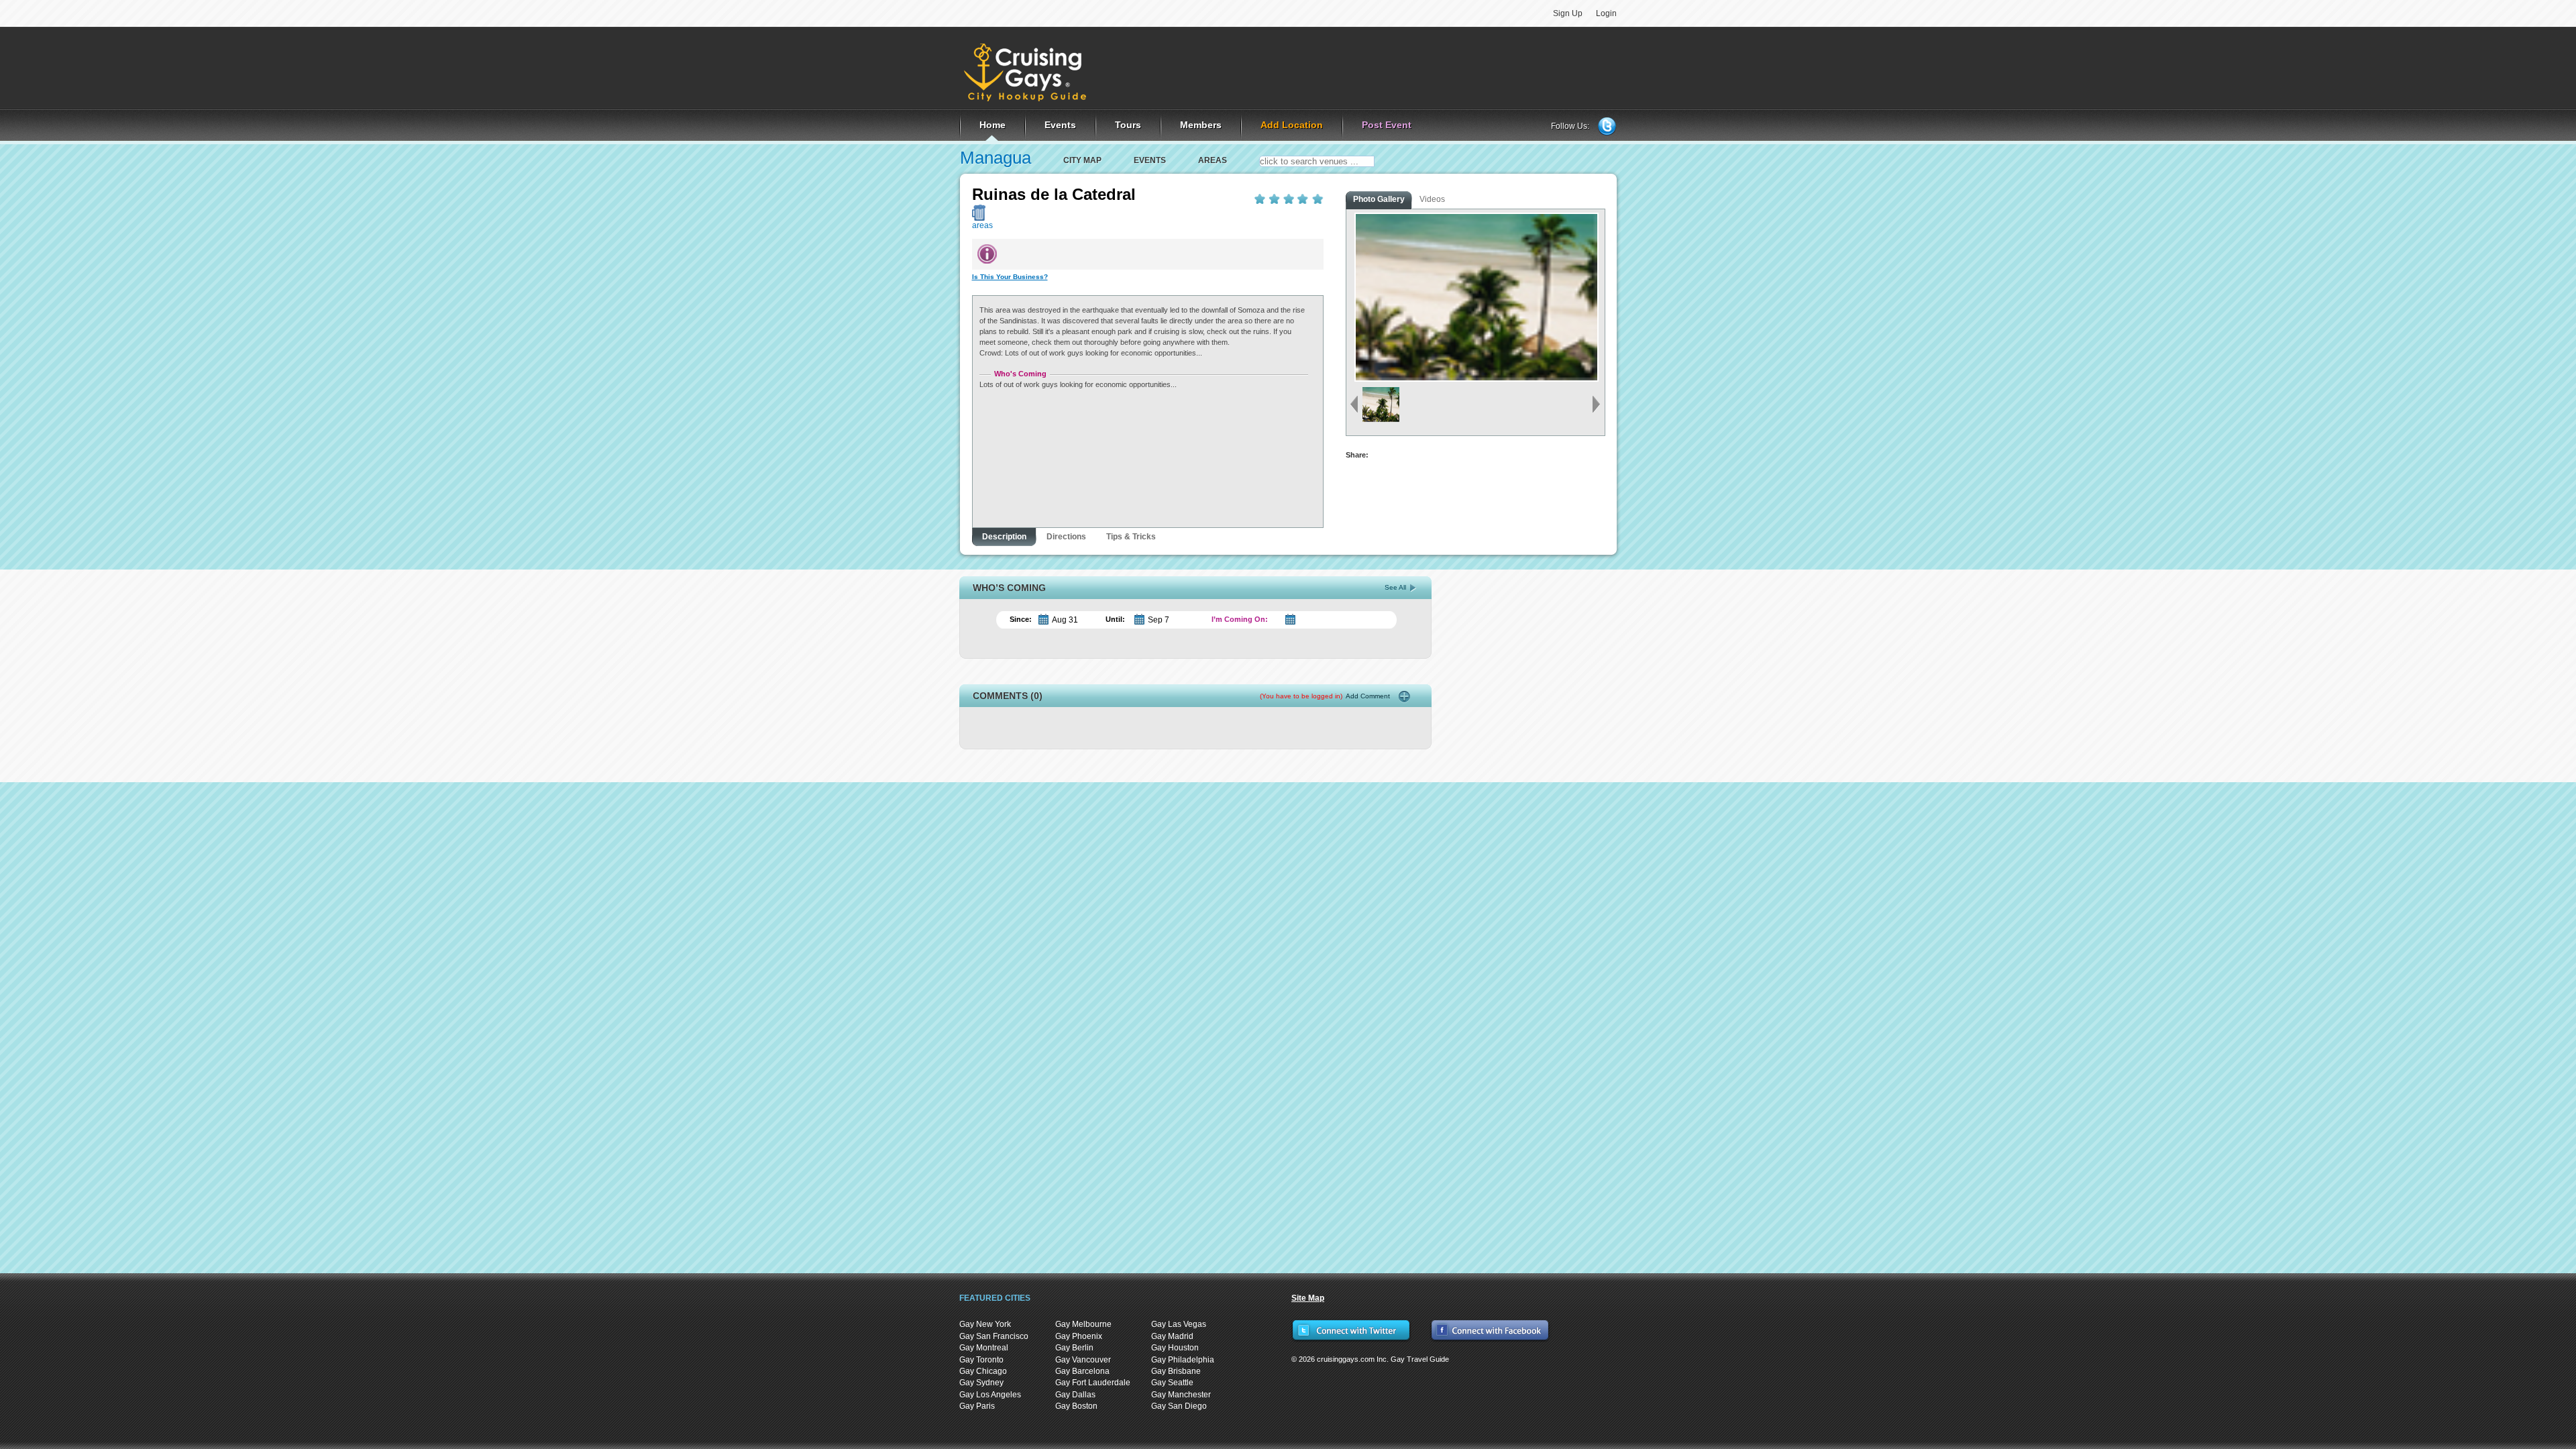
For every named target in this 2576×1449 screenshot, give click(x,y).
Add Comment (1325, 696)
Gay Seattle (1172, 1383)
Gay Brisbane (1176, 1371)
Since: (1021, 619)
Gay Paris (977, 1406)
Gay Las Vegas (1179, 1324)
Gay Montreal (984, 1348)
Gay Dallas (1075, 1395)
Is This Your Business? (1010, 277)
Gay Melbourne (1083, 1324)
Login (1606, 13)
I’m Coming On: (1240, 619)
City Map (1082, 160)
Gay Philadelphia (1183, 1360)
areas (1213, 160)
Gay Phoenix (1079, 1336)
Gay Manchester (1181, 1395)
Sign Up (1568, 13)
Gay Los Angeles (990, 1395)
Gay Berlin (1074, 1348)
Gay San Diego (1179, 1406)
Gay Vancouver (1083, 1360)
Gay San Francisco (994, 1336)
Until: (1115, 619)
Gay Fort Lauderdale (1093, 1383)
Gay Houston (1175, 1348)
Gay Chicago (983, 1371)
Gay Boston (1076, 1406)
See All (1395, 587)
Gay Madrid (1172, 1336)
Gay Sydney (981, 1383)
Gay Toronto (981, 1360)
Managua (996, 158)
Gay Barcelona (1082, 1371)
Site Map (1308, 1298)
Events (1150, 160)
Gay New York (985, 1324)
